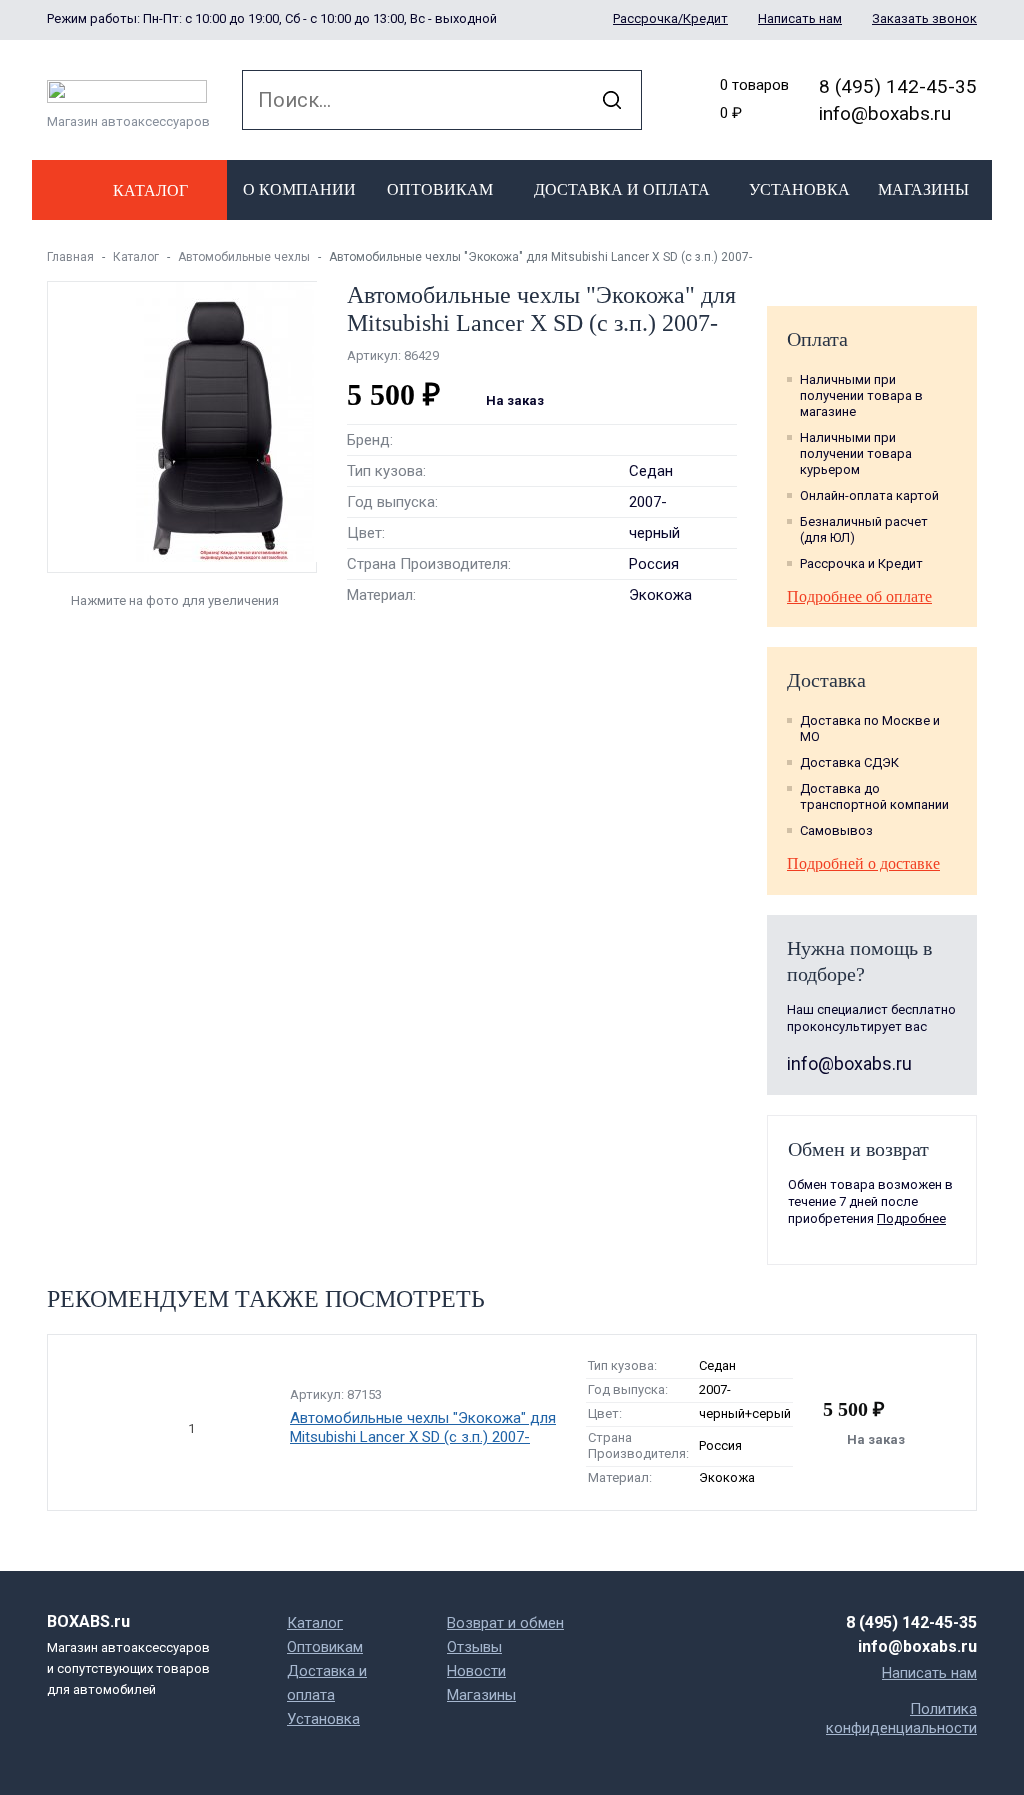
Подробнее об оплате (859, 596)
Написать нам (800, 18)
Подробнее (911, 1218)
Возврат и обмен (505, 1623)
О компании (299, 189)
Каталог (136, 257)
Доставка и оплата (622, 189)
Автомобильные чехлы (244, 257)
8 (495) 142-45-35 (898, 86)
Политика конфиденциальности (901, 1719)
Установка (799, 189)
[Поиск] (612, 100)
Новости (476, 1671)
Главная (70, 257)
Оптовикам (440, 189)
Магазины (923, 189)
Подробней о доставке (863, 863)
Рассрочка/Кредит (670, 18)
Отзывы (474, 1647)
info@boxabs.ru (885, 113)
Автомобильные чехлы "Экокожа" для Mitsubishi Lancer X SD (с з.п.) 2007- (423, 1428)
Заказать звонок (924, 18)
